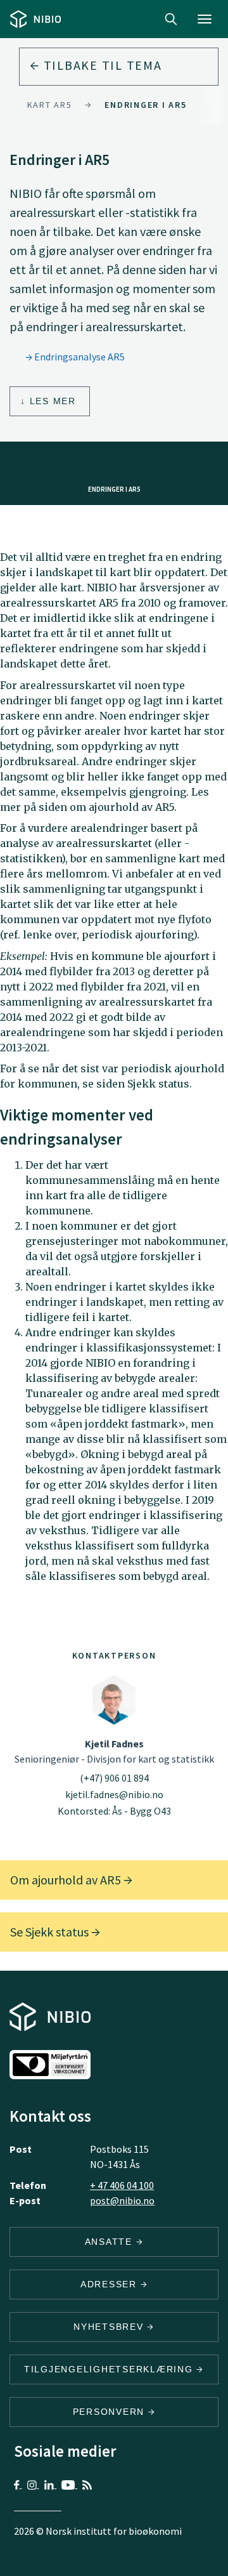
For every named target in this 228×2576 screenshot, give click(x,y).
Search (171, 19)
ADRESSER (111, 2284)
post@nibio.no (122, 2200)
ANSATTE (111, 2242)
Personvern (111, 2412)
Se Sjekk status (51, 1932)
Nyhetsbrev (110, 2327)
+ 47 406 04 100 (122, 2185)
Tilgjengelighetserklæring (111, 2369)
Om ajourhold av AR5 (67, 1880)
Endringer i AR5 (145, 105)
